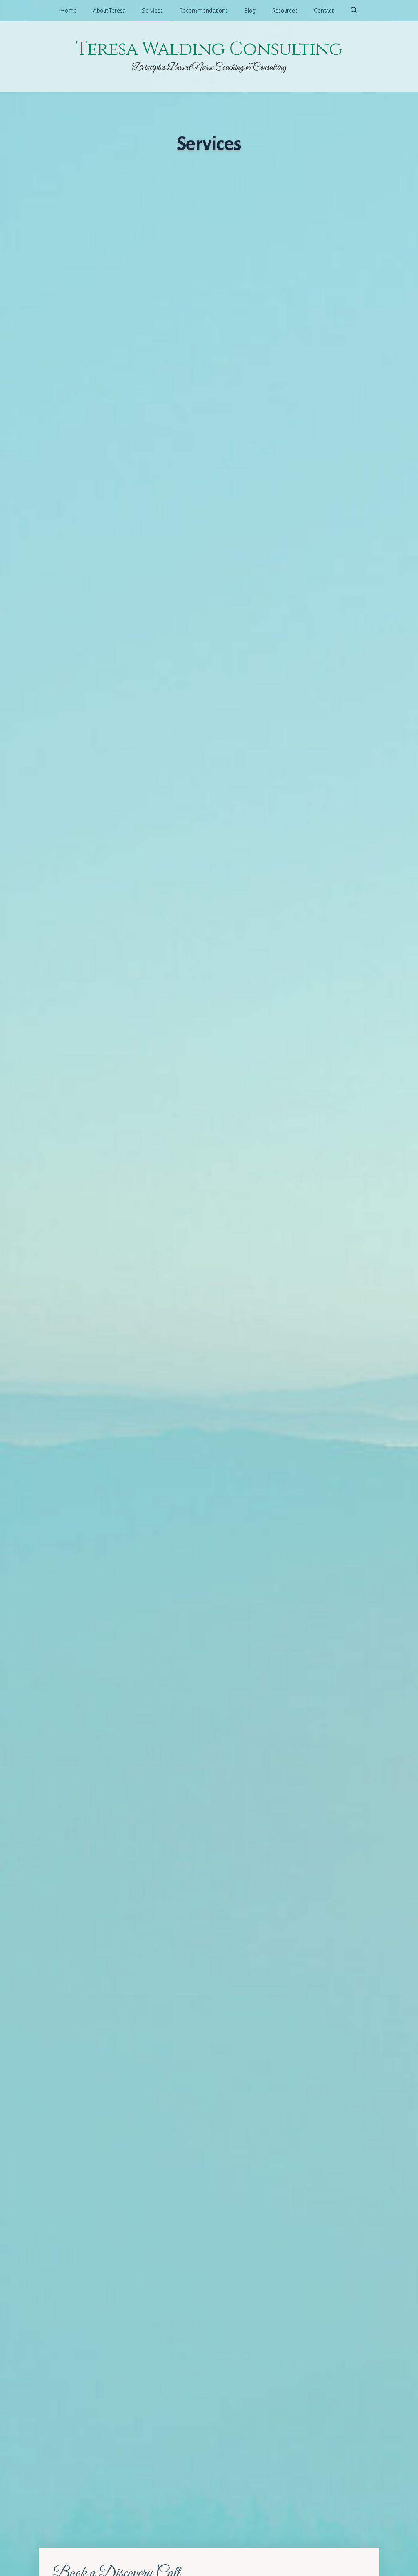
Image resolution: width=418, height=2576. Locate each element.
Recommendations (203, 11)
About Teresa (109, 11)
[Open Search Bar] (354, 11)
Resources (285, 11)
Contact (324, 11)
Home (68, 11)
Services (152, 11)
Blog (250, 11)
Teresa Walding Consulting (209, 49)
